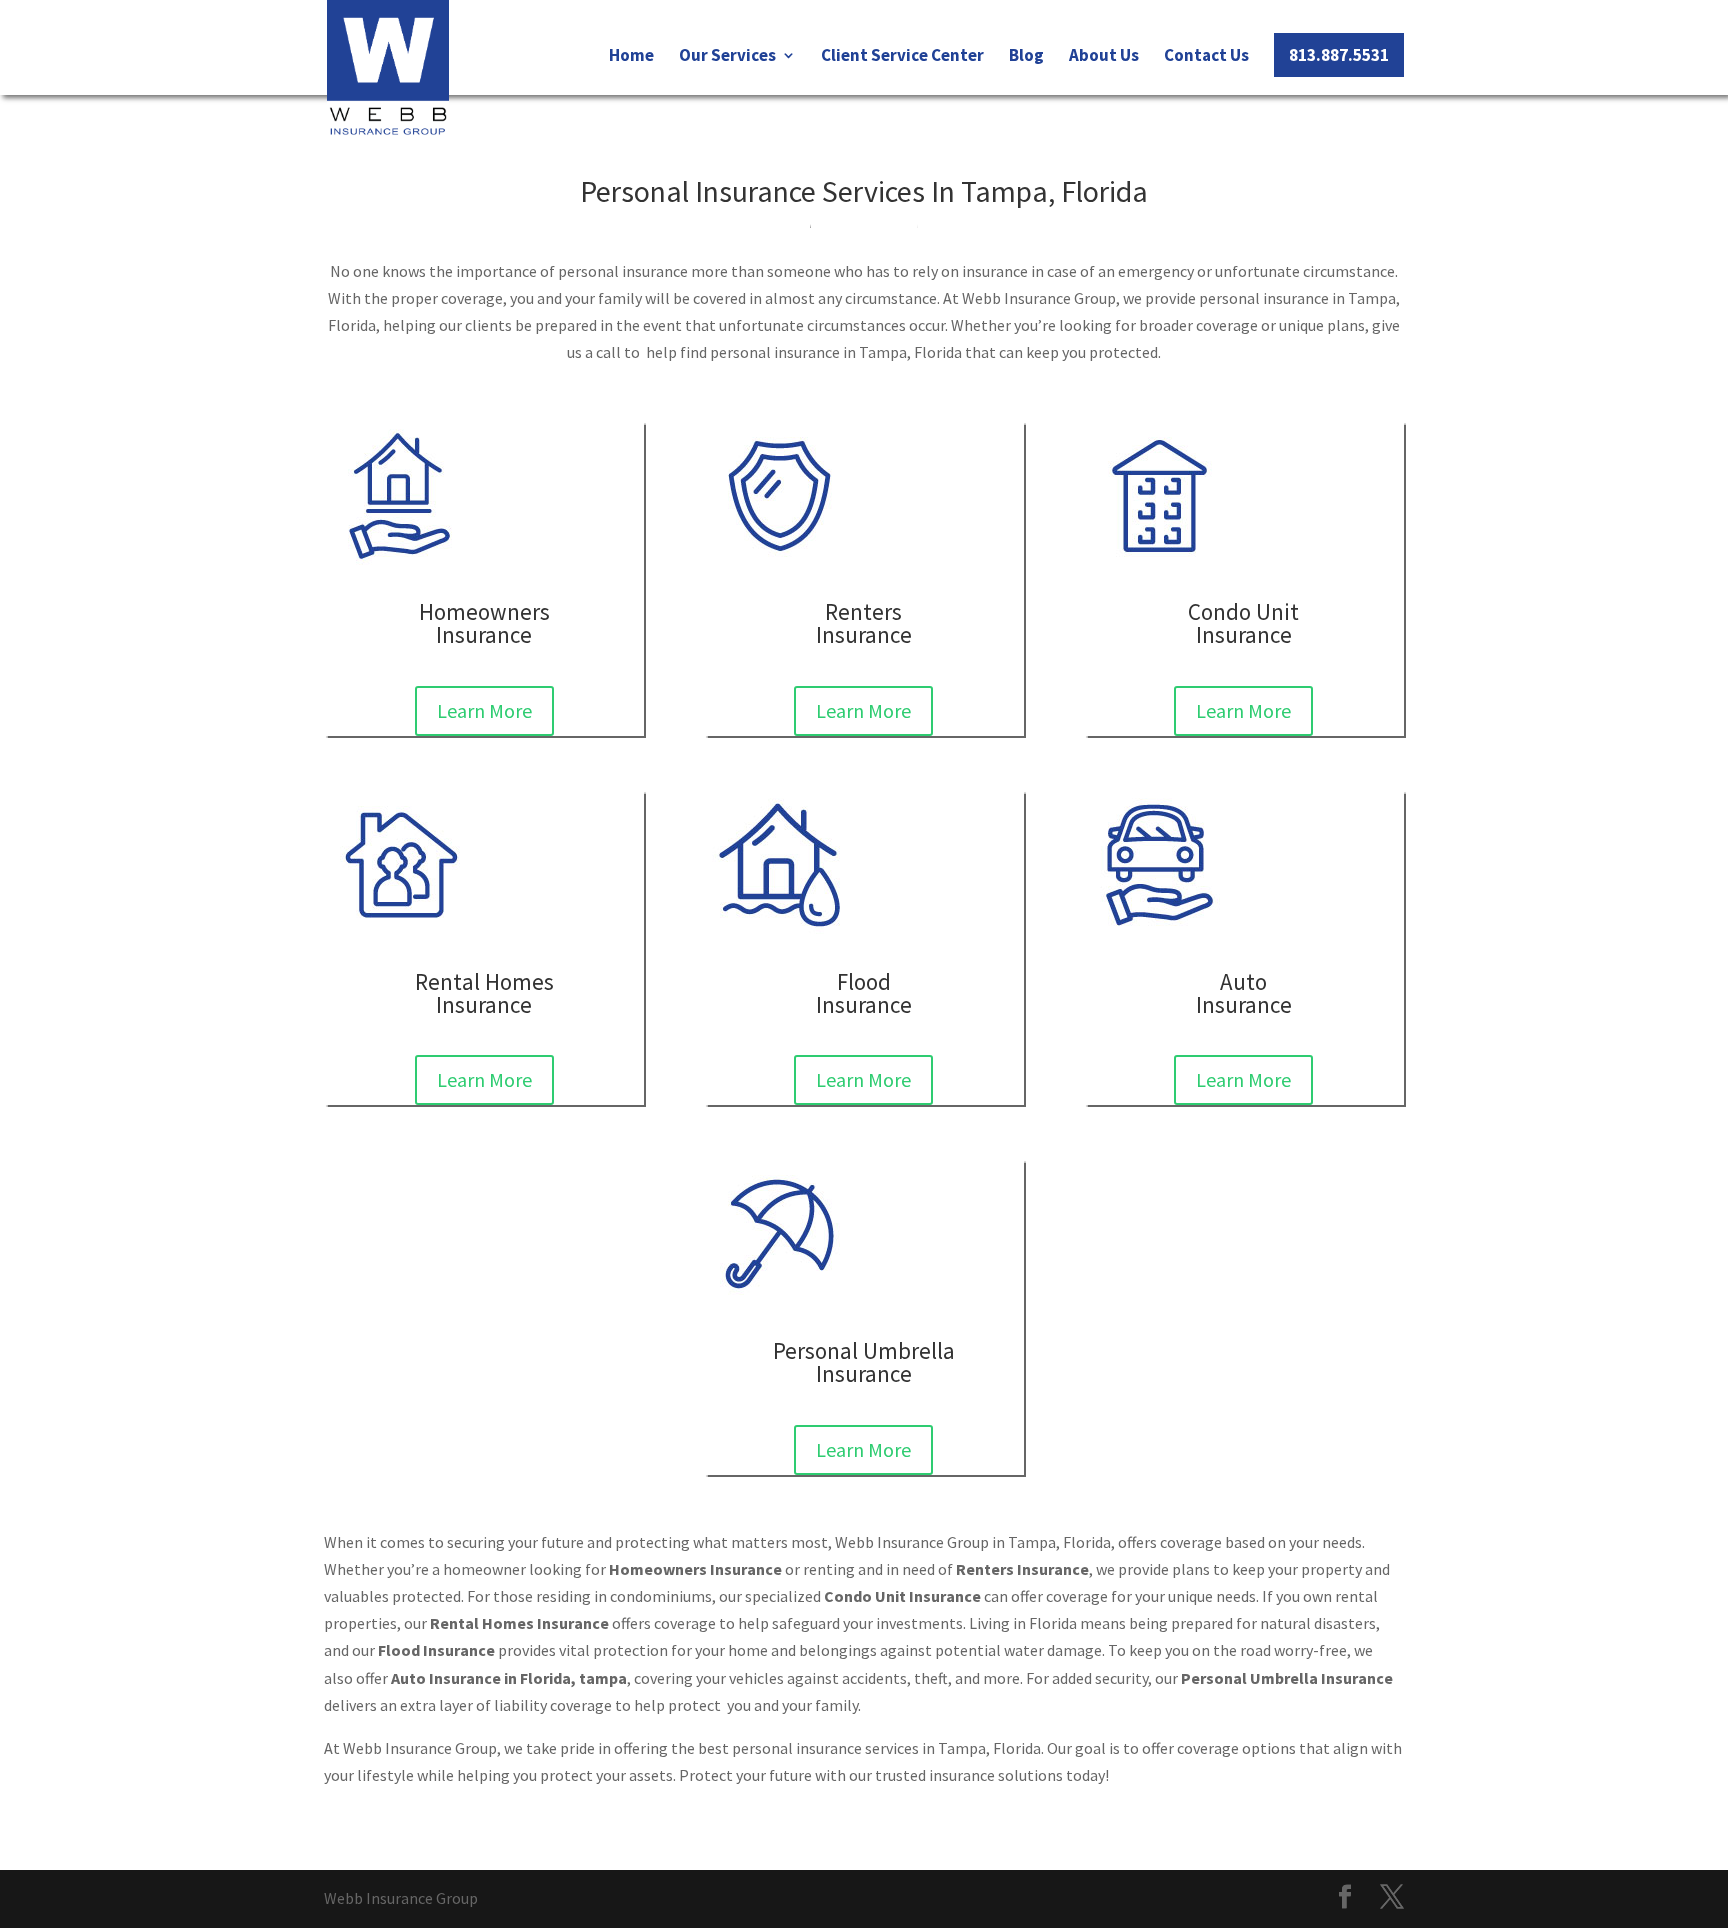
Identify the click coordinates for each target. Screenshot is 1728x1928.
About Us (1104, 57)
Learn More (484, 710)
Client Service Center (902, 57)
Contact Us (1206, 57)
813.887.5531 (1339, 55)
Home (631, 57)
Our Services (727, 57)
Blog (1026, 57)
